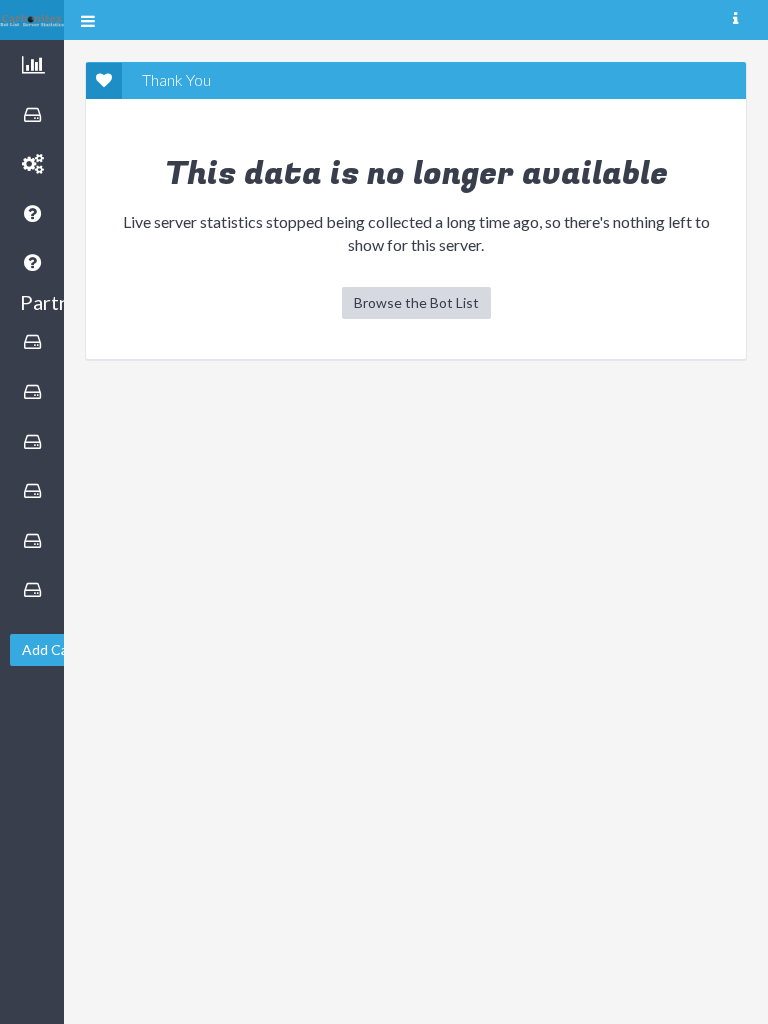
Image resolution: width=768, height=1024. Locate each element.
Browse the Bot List (416, 302)
